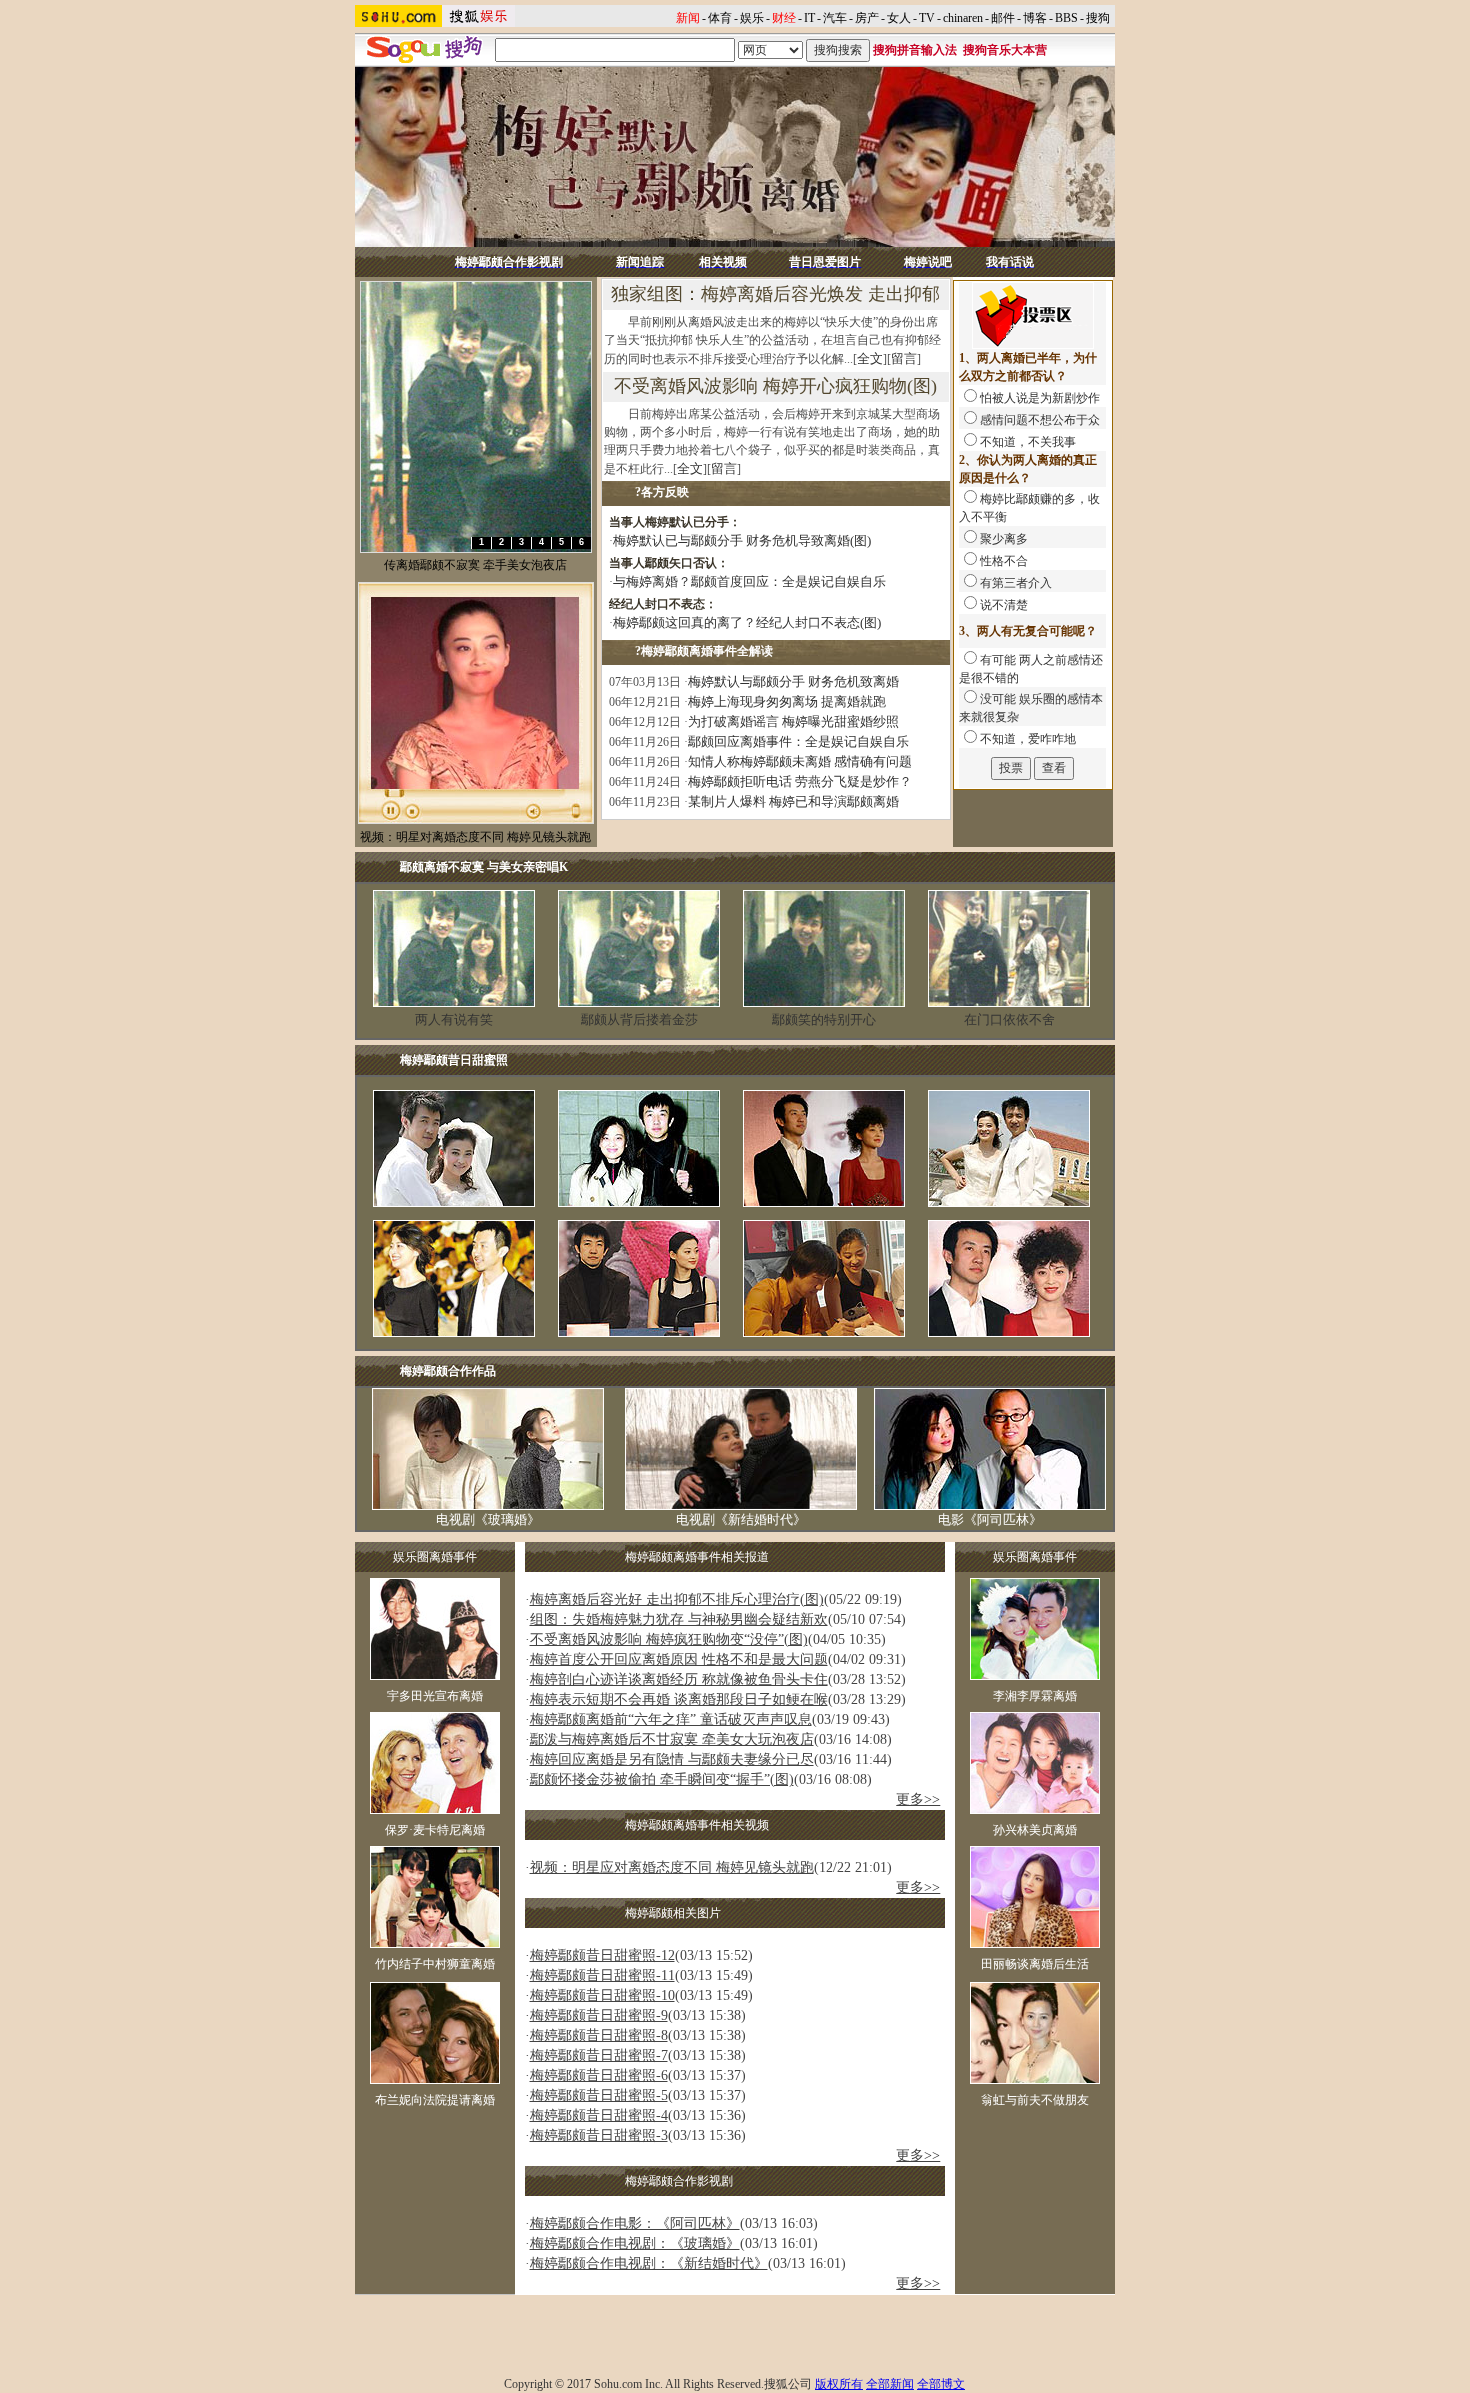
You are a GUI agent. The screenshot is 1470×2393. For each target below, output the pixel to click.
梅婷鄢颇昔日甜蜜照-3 (599, 2135)
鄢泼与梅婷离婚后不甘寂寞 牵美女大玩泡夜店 (672, 1739)
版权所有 (839, 2384)
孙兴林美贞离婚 (1035, 1830)
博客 (1035, 18)
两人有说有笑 (454, 1019)
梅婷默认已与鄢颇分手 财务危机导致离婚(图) (742, 540)
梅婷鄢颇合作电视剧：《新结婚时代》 (649, 2263)
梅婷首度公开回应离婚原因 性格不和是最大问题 (679, 1659)
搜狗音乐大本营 (1005, 50)
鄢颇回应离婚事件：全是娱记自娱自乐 (798, 741)
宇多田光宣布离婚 (435, 1696)
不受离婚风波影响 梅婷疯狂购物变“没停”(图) (669, 1639)
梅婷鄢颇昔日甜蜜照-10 (602, 1995)
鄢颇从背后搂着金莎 (639, 1019)
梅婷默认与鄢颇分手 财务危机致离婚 (793, 681)
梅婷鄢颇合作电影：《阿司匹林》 (635, 2223)
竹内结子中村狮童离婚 (435, 1964)
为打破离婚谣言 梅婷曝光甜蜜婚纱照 (793, 721)
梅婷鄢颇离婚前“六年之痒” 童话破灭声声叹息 (671, 1719)
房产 (867, 18)
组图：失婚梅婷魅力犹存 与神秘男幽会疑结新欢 (679, 1619)
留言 (904, 358)
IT (809, 18)
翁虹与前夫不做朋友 (1035, 2100)
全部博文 (941, 2384)
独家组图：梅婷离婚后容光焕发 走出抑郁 (775, 294)
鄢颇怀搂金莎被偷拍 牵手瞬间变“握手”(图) (662, 1779)
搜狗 (1098, 18)
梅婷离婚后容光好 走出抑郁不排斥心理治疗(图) (677, 1599)
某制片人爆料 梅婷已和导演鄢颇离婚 (793, 801)
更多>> (918, 1799)
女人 (899, 18)
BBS (1066, 18)
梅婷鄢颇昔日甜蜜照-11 (602, 1975)
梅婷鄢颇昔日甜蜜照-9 (599, 2015)
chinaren (963, 18)
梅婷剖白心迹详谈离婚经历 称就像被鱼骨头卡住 (679, 1679)
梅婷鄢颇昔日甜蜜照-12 (602, 1955)
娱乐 (752, 18)
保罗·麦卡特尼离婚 (435, 1830)
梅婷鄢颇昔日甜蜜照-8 (599, 2035)
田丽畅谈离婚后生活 (1035, 1964)
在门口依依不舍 (1009, 1019)
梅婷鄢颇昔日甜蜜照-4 (599, 2115)
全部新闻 (890, 2384)
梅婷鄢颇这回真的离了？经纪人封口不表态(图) (747, 622)
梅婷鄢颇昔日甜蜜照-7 (599, 2055)
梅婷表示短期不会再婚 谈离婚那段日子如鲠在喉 (679, 1699)
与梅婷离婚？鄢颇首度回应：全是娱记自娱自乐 (749, 581)
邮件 (1003, 18)
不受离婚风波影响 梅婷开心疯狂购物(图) (775, 386)
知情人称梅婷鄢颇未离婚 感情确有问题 (800, 761)
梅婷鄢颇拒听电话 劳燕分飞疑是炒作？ (800, 781)
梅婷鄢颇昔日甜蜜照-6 (599, 2075)
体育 (720, 18)
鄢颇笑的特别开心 (824, 1019)
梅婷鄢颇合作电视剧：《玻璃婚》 (635, 2243)
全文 (870, 358)
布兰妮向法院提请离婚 (435, 2100)
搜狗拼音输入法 (915, 50)
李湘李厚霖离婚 (1035, 1696)
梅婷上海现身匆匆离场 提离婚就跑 (787, 701)
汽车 (835, 18)
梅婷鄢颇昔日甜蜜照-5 (599, 2095)
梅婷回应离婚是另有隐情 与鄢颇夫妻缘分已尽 (672, 1759)
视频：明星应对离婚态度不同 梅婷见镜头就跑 (672, 1867)
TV (927, 18)
